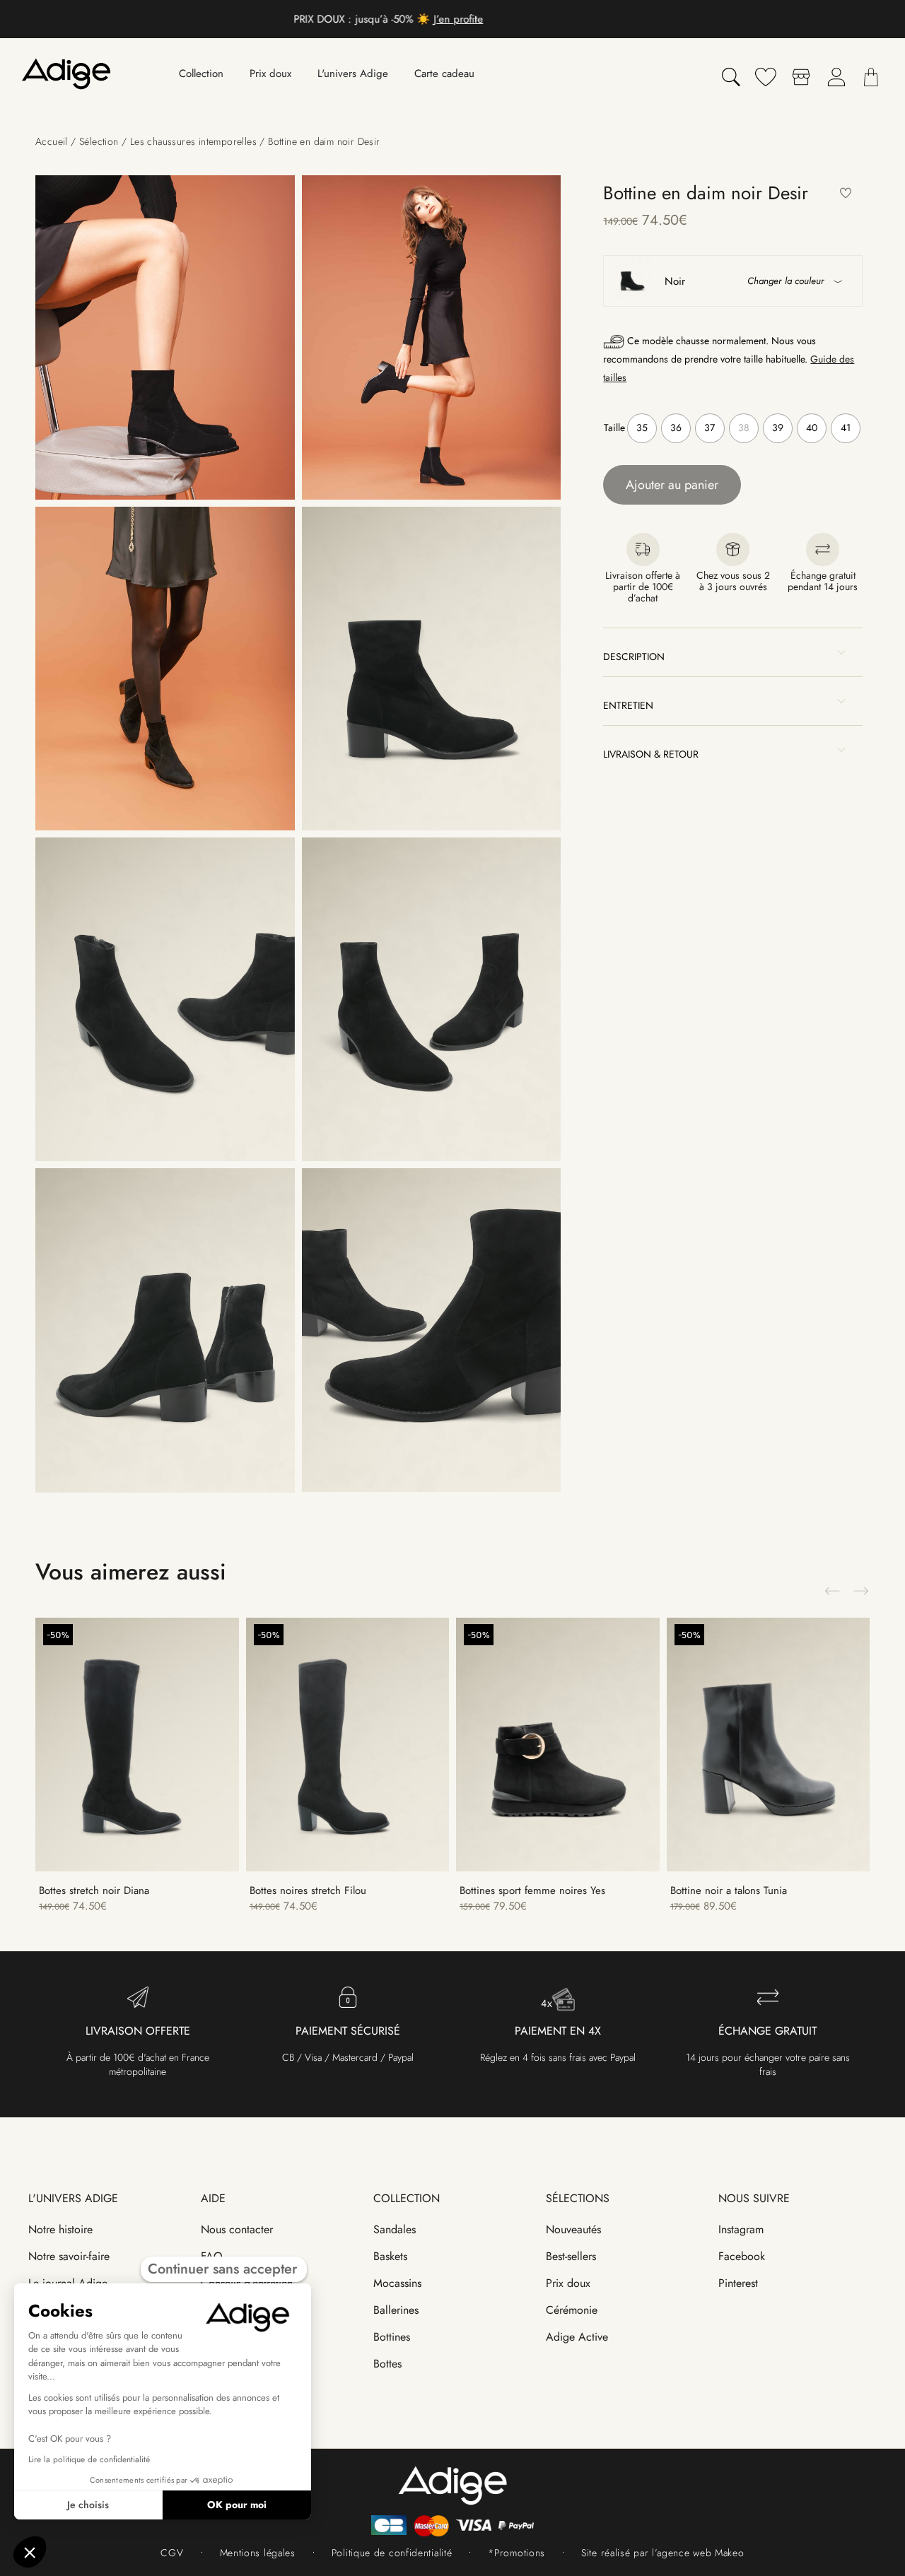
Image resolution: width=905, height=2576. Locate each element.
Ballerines (396, 2310)
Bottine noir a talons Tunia (729, 1890)
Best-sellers (571, 2256)
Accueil (52, 141)
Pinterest (738, 2283)
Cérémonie (572, 2310)
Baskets (390, 2256)
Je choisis (88, 2505)
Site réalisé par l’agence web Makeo (663, 2553)
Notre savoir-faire (69, 2256)
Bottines (392, 2337)
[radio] (642, 428)
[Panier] (871, 77)
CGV (172, 2553)
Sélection (99, 141)
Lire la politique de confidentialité (89, 2459)
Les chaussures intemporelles (193, 141)
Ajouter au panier (672, 485)
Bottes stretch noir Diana (94, 1890)
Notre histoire (60, 2229)
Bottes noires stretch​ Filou (308, 1890)
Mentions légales (258, 2553)
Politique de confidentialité (392, 2553)
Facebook (742, 2256)
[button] (846, 194)
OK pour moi (237, 2505)
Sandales (395, 2229)
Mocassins (397, 2283)
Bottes (387, 2364)
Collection (407, 2198)
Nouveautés (573, 2229)
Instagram (741, 2229)
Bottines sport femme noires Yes (532, 1890)
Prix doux (568, 2283)
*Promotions (516, 2553)
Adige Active (577, 2337)
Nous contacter (237, 2229)
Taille (614, 428)
